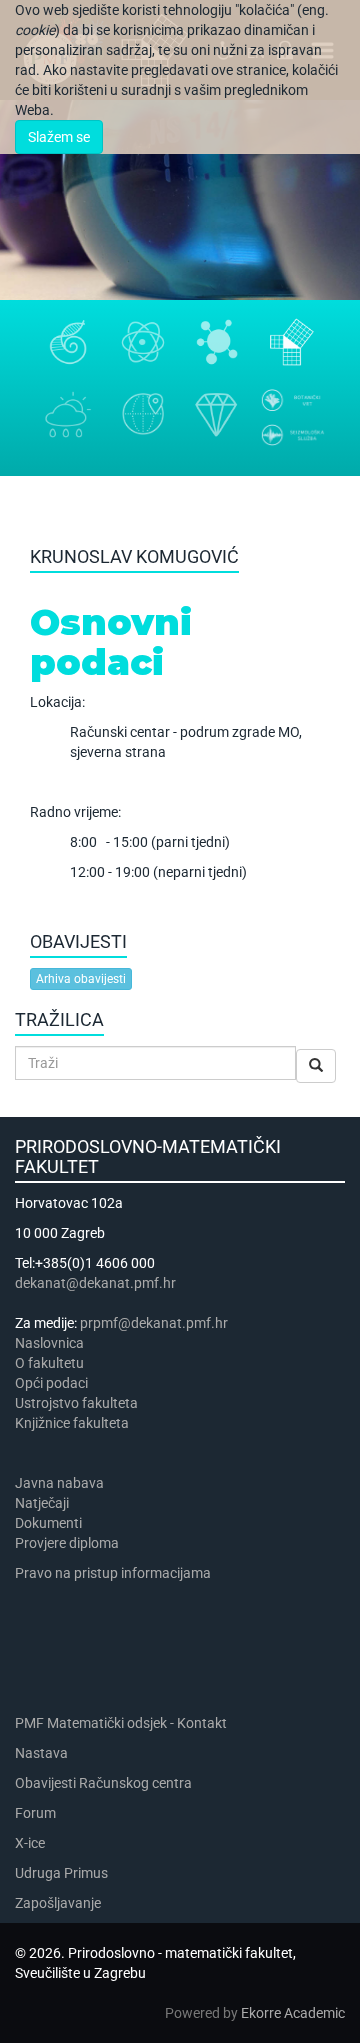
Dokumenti (48, 1523)
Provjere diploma (67, 1543)
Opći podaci (51, 1383)
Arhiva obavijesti (81, 979)
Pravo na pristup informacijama (116, 1573)
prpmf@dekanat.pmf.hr (154, 1323)
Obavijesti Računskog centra (103, 1783)
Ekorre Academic (293, 2013)
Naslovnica (49, 1343)
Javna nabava (59, 1483)
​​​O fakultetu (49, 1363)
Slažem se (59, 137)
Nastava (41, 1753)
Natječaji (42, 1503)
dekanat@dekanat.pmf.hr (95, 1283)
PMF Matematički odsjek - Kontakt (121, 1723)
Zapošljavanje (58, 1903)
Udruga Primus (61, 1873)
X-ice (30, 1843)
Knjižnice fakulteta (72, 1423)
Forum (35, 1813)
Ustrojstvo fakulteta (76, 1403)
